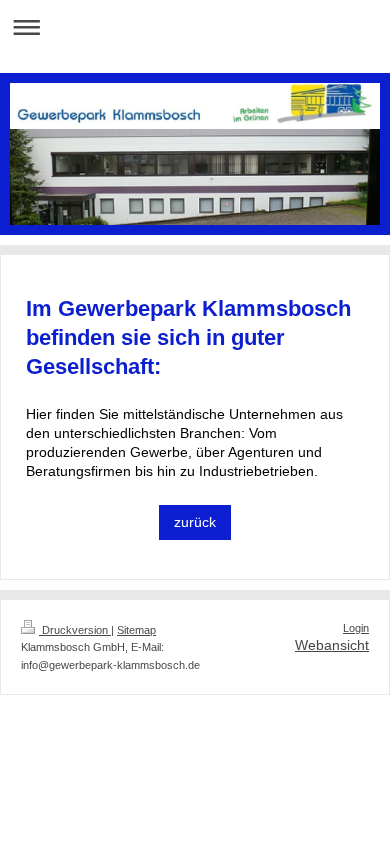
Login (356, 628)
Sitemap (136, 630)
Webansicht (332, 645)
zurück (195, 522)
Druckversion (75, 630)
